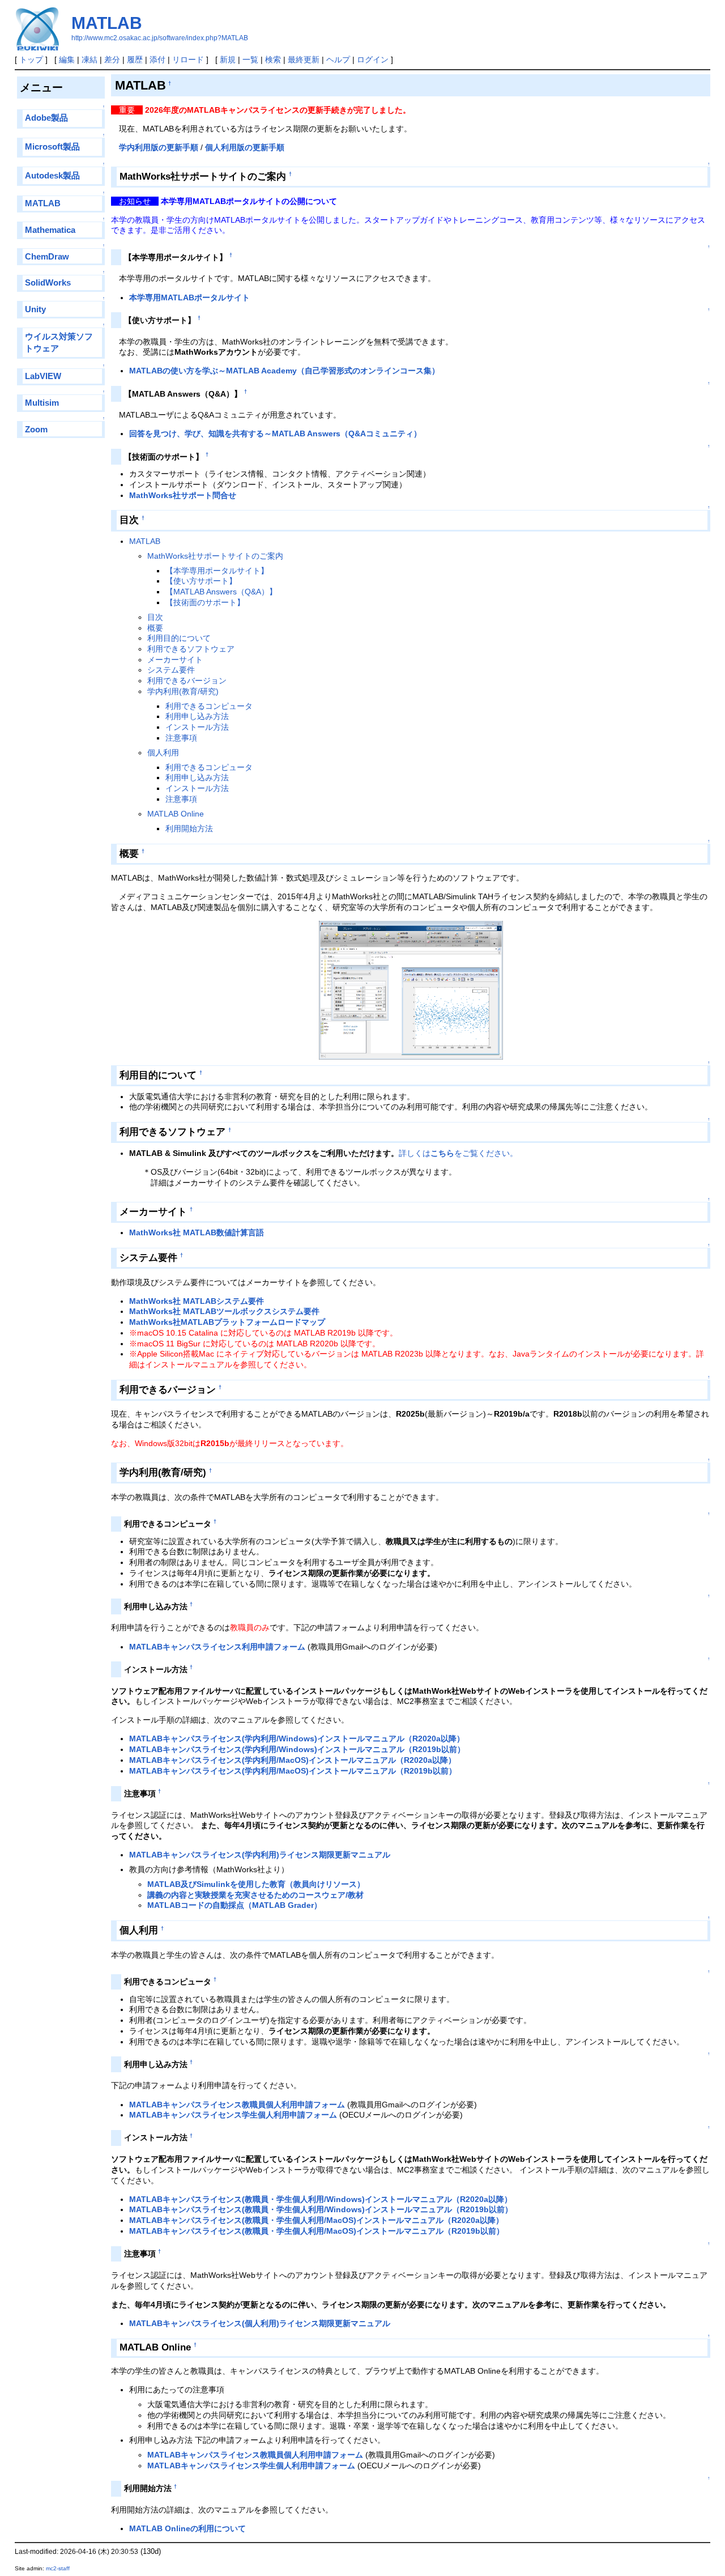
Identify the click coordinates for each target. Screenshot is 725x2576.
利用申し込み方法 (197, 716)
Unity (35, 309)
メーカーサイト (175, 660)
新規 (228, 59)
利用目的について (179, 638)
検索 (273, 59)
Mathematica (50, 230)
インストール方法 (197, 727)
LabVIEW (43, 376)
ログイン (373, 59)
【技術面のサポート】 (205, 602)
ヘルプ (338, 59)
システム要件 (171, 670)
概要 (155, 628)
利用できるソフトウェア (191, 649)
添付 (157, 59)
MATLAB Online (176, 814)
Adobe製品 (46, 118)
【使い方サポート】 (201, 581)
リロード (188, 59)
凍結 (89, 59)
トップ (31, 59)
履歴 (135, 59)
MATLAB (107, 23)
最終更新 (304, 59)
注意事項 (181, 738)
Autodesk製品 (52, 175)
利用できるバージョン (187, 681)
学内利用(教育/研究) (183, 691)
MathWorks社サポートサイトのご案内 (215, 556)
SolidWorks (48, 282)
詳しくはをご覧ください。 (458, 1153)
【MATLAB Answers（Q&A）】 (221, 592)
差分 (112, 59)
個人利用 (163, 753)
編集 (67, 59)
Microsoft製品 (52, 146)
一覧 (250, 59)
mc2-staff (58, 2568)
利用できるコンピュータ (209, 706)
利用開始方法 (189, 828)
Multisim (42, 403)
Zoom (36, 429)
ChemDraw (47, 256)
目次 (155, 617)
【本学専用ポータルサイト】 (217, 571)
